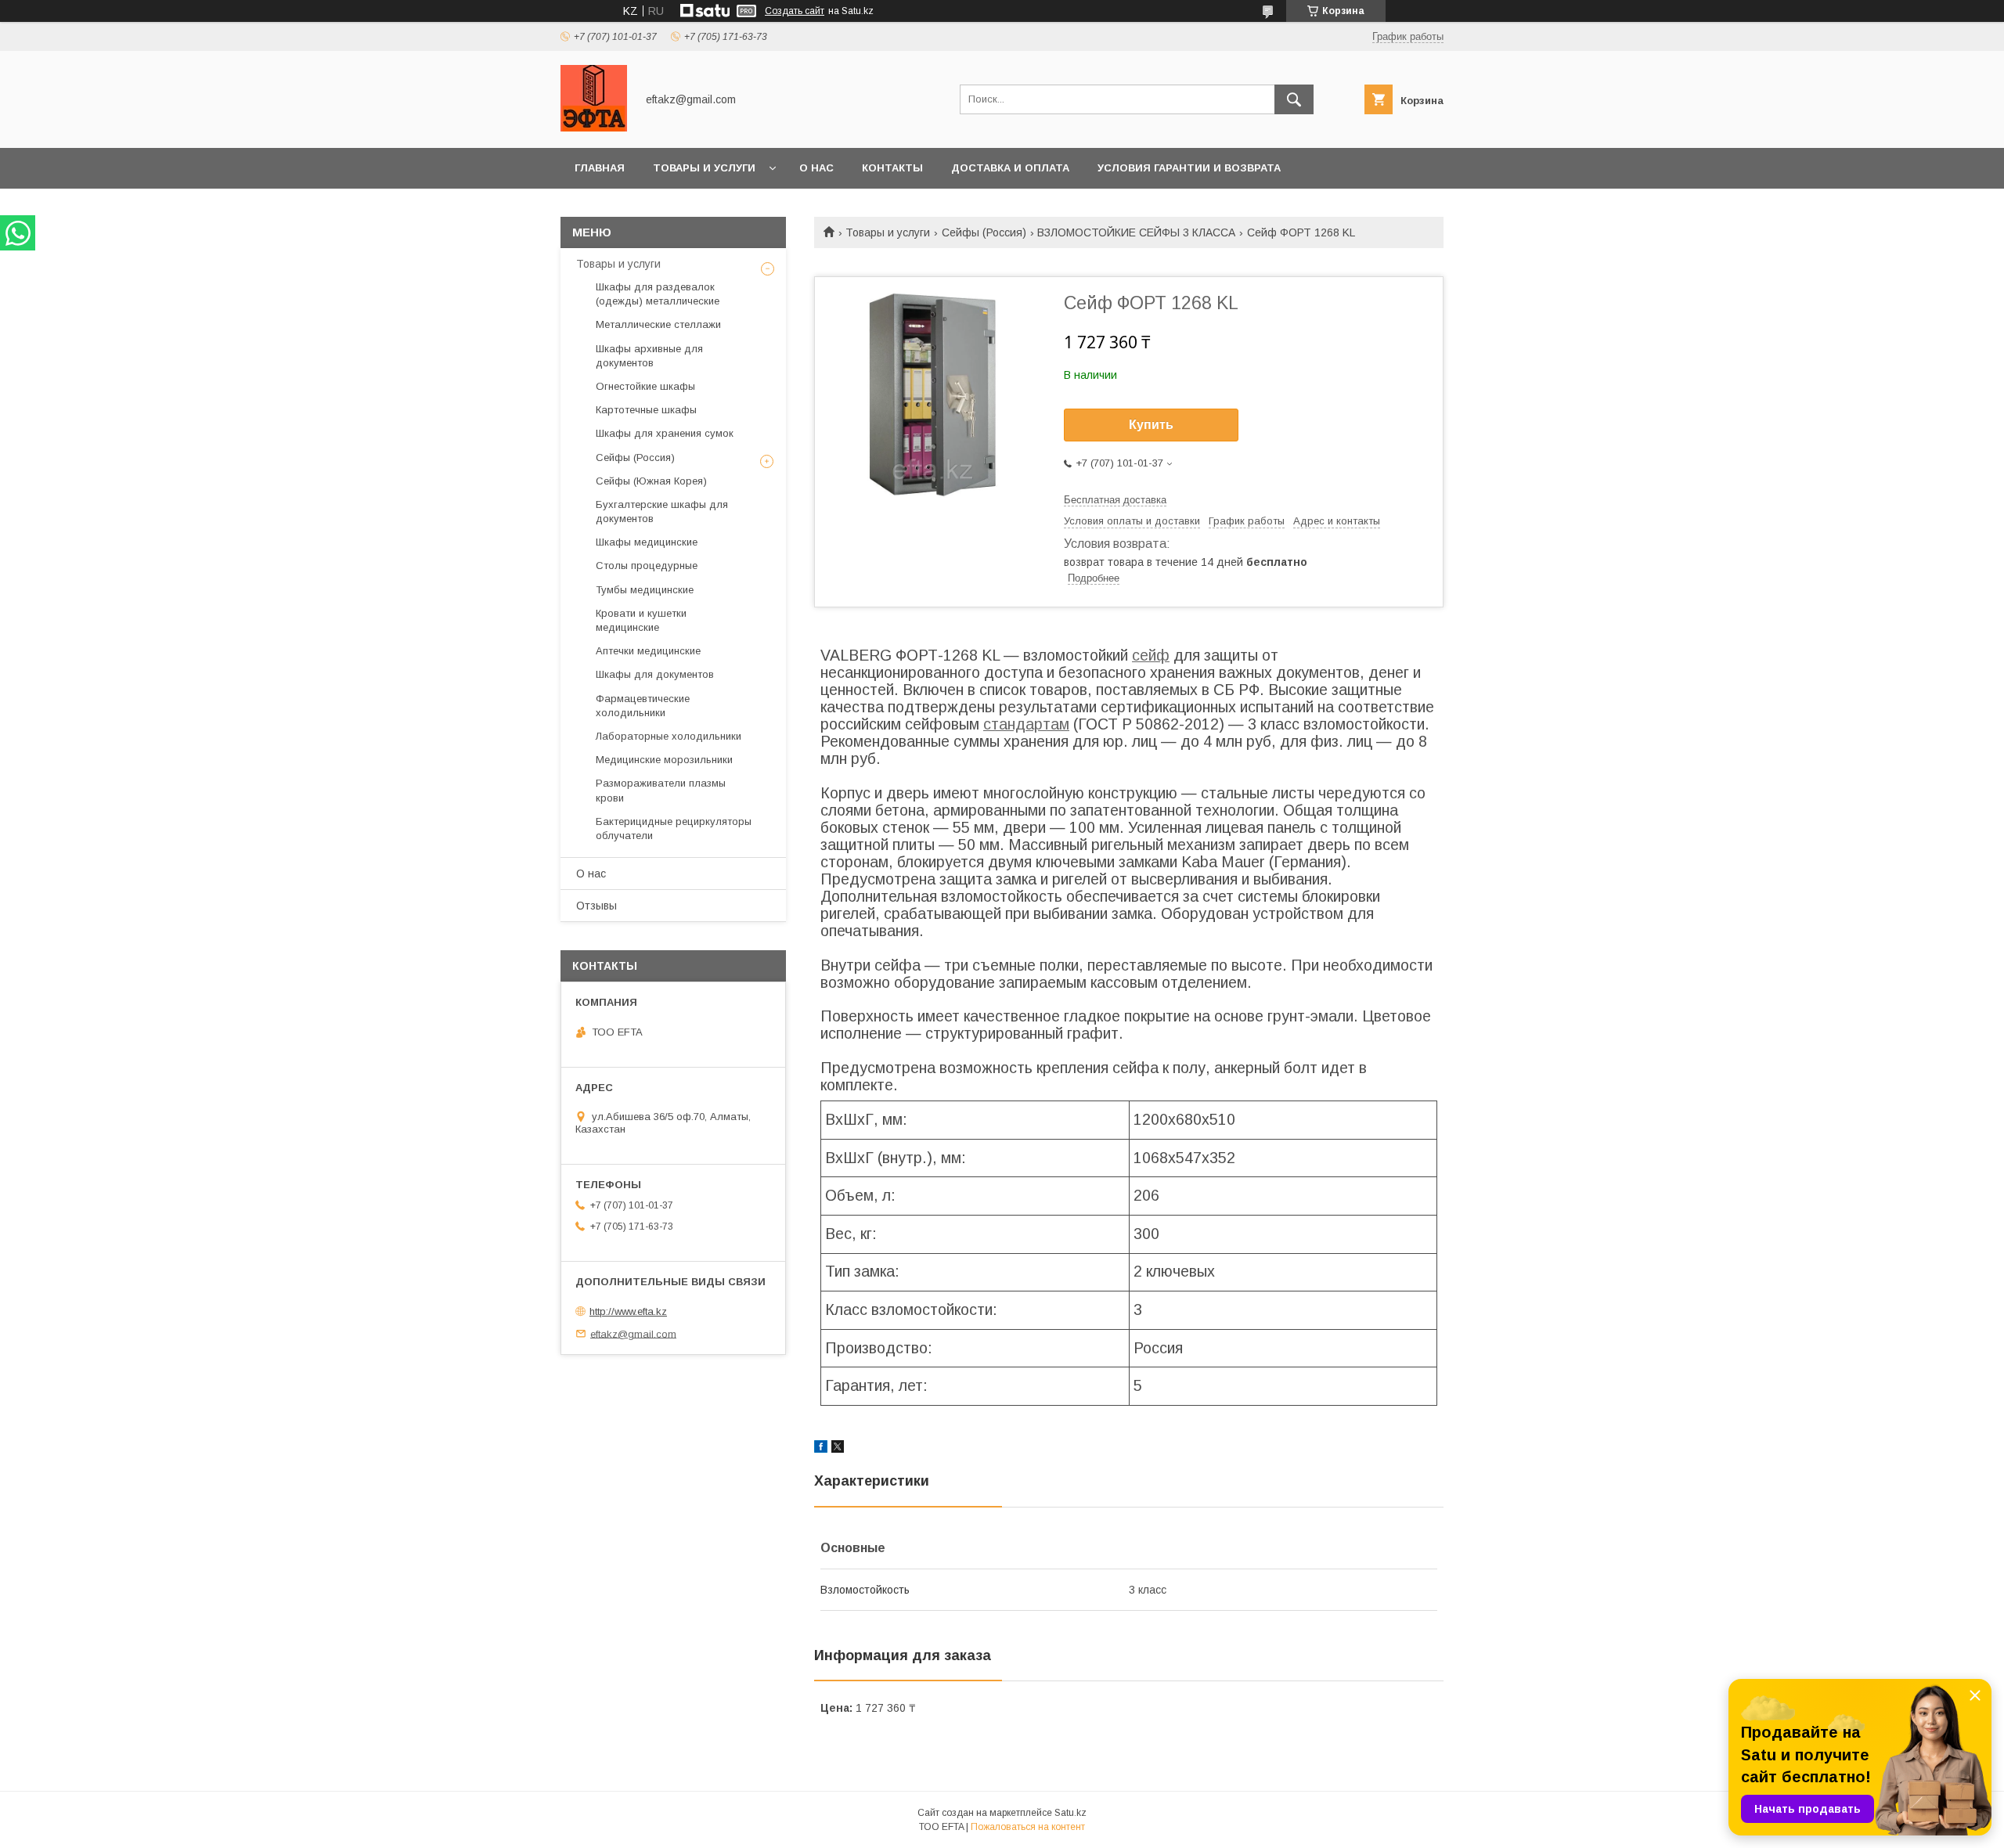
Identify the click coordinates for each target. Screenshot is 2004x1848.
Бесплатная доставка (1115, 500)
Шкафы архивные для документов (649, 356)
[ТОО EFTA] (594, 128)
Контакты (892, 168)
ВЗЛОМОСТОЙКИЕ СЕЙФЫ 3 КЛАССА (1136, 232)
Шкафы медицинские (647, 542)
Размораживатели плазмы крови (661, 790)
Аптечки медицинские (648, 651)
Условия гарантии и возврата (1189, 168)
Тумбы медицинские (645, 590)
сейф (1151, 655)
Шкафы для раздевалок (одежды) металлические (658, 294)
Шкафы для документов (655, 674)
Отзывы (597, 906)
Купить (1151, 425)
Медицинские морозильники (664, 760)
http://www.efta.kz (628, 1311)
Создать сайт (795, 11)
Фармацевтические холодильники (643, 706)
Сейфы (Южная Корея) (651, 481)
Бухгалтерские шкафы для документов (662, 512)
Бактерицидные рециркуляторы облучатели (674, 829)
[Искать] (1294, 99)
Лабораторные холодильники (669, 736)
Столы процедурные (647, 566)
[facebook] (821, 1449)
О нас (816, 168)
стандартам (1026, 724)
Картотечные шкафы (646, 410)
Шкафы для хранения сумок (665, 433)
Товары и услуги (704, 168)
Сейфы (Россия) (984, 232)
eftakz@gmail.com (633, 1333)
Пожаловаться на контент (1028, 1827)
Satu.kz (1070, 1813)
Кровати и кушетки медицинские (641, 620)
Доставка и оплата (1010, 168)
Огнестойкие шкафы (645, 386)
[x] (838, 1449)
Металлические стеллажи (658, 324)
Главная (600, 168)
